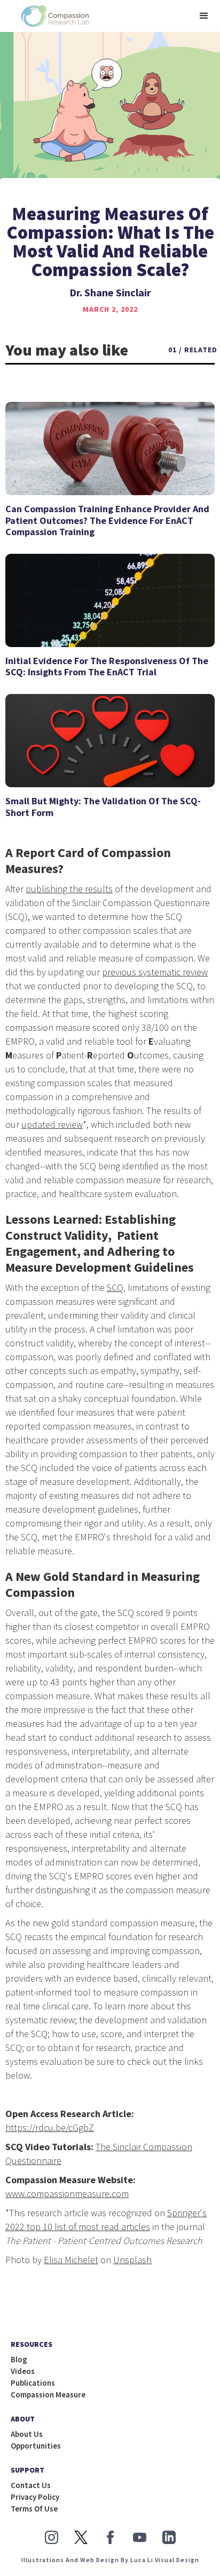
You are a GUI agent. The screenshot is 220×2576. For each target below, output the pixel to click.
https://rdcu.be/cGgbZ (50, 2127)
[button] (204, 16)
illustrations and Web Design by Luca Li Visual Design (110, 2560)
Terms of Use (34, 2509)
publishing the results (69, 889)
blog (19, 2360)
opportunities (36, 2446)
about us (27, 2434)
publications (33, 2383)
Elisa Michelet (71, 2260)
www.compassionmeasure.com (67, 2194)
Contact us (31, 2485)
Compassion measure (48, 2395)
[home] (52, 16)
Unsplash (132, 2260)
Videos (23, 2371)
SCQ (115, 1287)
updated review (52, 1124)
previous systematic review (155, 972)
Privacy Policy (35, 2497)
